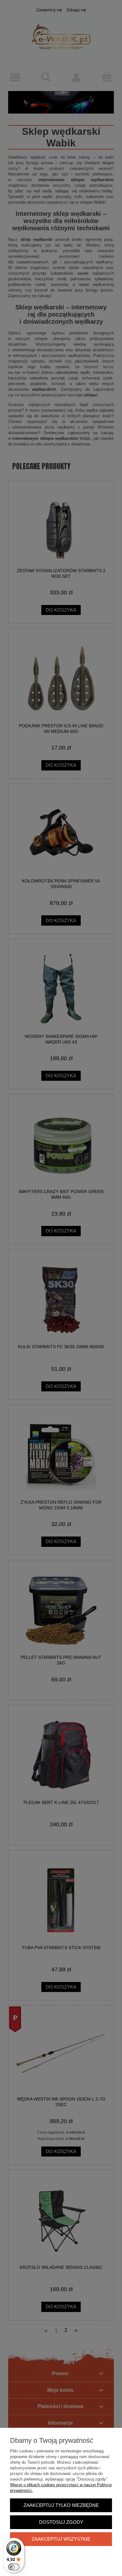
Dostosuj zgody (61, 2522)
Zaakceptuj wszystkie (61, 2539)
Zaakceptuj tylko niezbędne (61, 2505)
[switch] (14, 2567)
